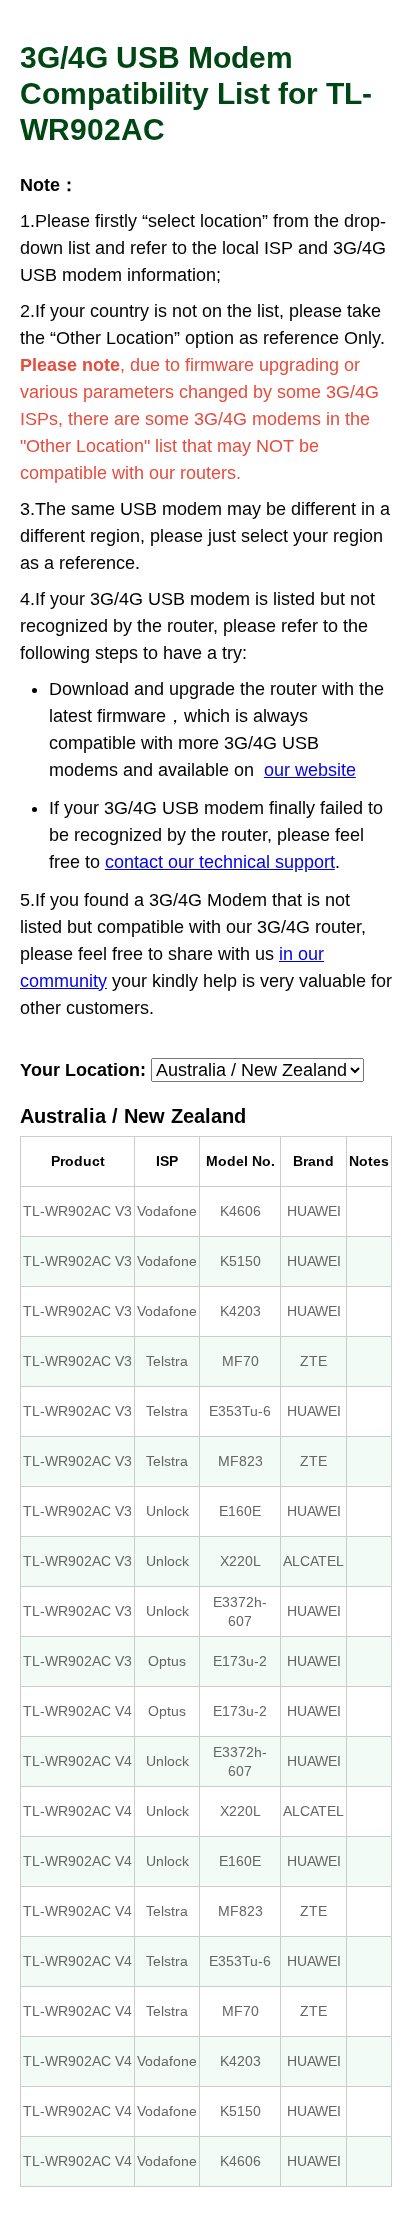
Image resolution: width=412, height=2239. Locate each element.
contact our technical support (220, 862)
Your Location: (83, 1070)
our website (310, 770)
